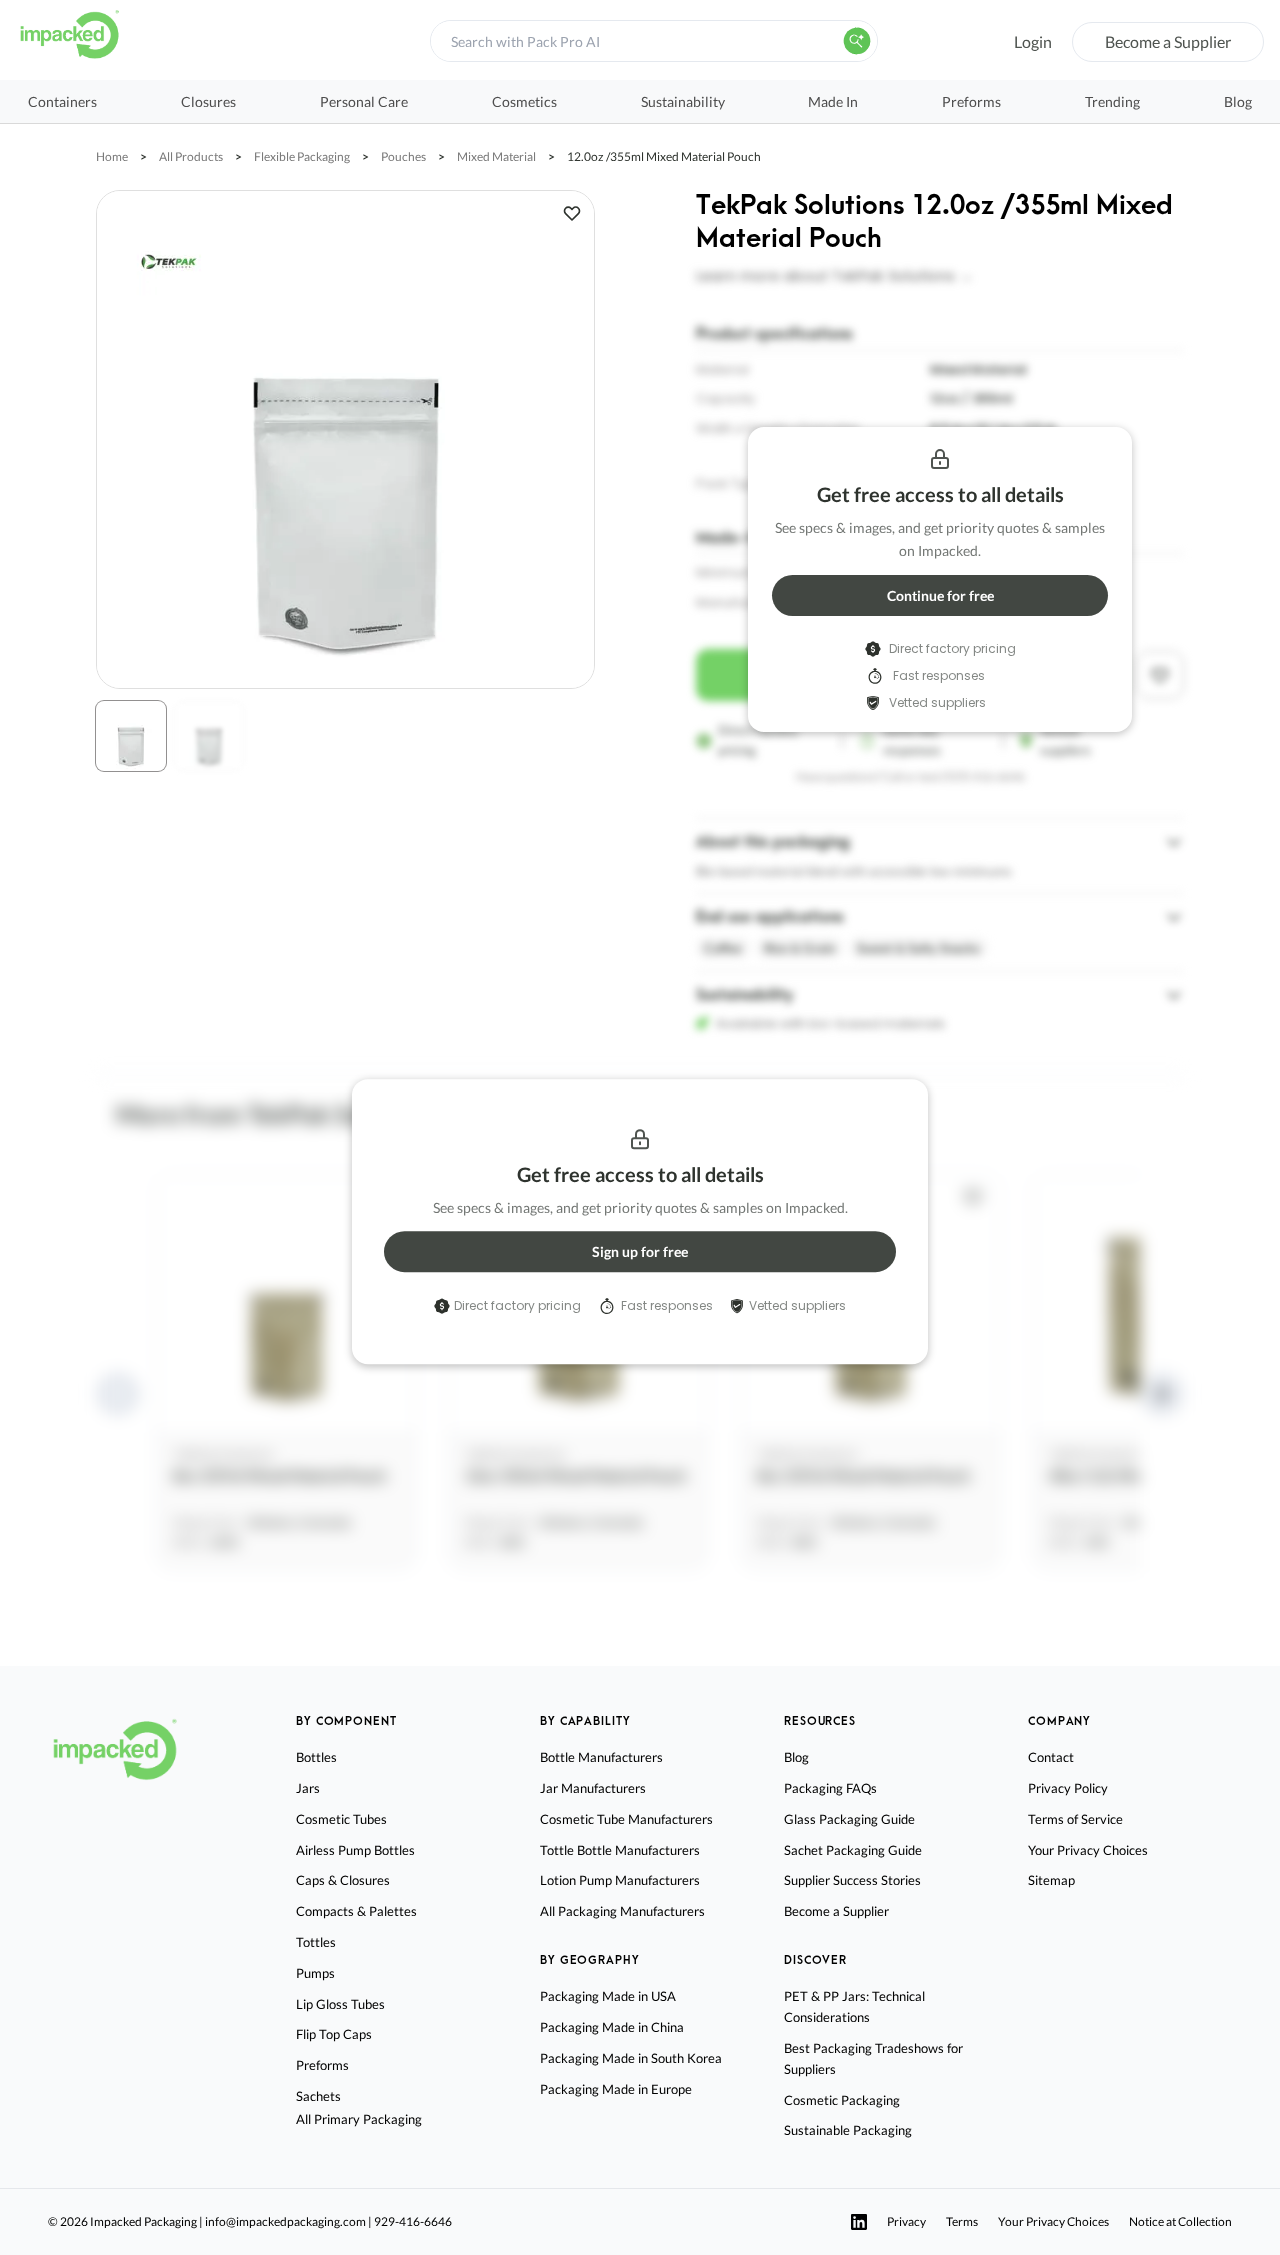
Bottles (316, 1757)
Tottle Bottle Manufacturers (620, 1850)
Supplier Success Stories (852, 1880)
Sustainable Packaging (848, 2130)
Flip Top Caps (334, 2034)
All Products (191, 156)
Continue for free (940, 595)
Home (112, 156)
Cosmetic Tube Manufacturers (626, 1819)
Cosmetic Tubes (341, 1819)
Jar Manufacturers (593, 1788)
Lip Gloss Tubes (340, 2004)
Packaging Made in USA (608, 1996)
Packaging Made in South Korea (631, 2058)
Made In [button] (833, 101)
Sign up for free (640, 1252)
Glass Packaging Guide (849, 1819)
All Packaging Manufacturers (622, 1911)
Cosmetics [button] (524, 101)
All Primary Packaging (359, 2119)
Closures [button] (208, 101)
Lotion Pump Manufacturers (620, 1880)
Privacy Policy (1068, 1788)
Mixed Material (496, 156)
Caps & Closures (343, 1880)
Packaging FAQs (830, 1788)
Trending (1112, 101)
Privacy (906, 2221)
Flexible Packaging (302, 156)
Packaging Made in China (612, 2027)
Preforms (971, 101)
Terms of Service (1075, 1819)
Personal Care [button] (364, 101)
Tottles (316, 1942)
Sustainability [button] (683, 101)
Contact (1051, 1757)
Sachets (318, 2096)
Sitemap (1051, 1880)
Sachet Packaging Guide (853, 1850)
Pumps (315, 1973)
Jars (308, 1788)
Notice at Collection (1180, 2221)
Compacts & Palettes (356, 1911)
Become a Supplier (1168, 41)
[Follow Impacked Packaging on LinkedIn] (859, 2222)
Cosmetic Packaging (842, 2100)
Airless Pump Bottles (355, 1850)
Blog (1238, 101)
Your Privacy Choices (1088, 1850)
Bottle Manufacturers (601, 1757)
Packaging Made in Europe (616, 2089)
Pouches (403, 156)
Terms (962, 2221)
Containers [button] (62, 101)
